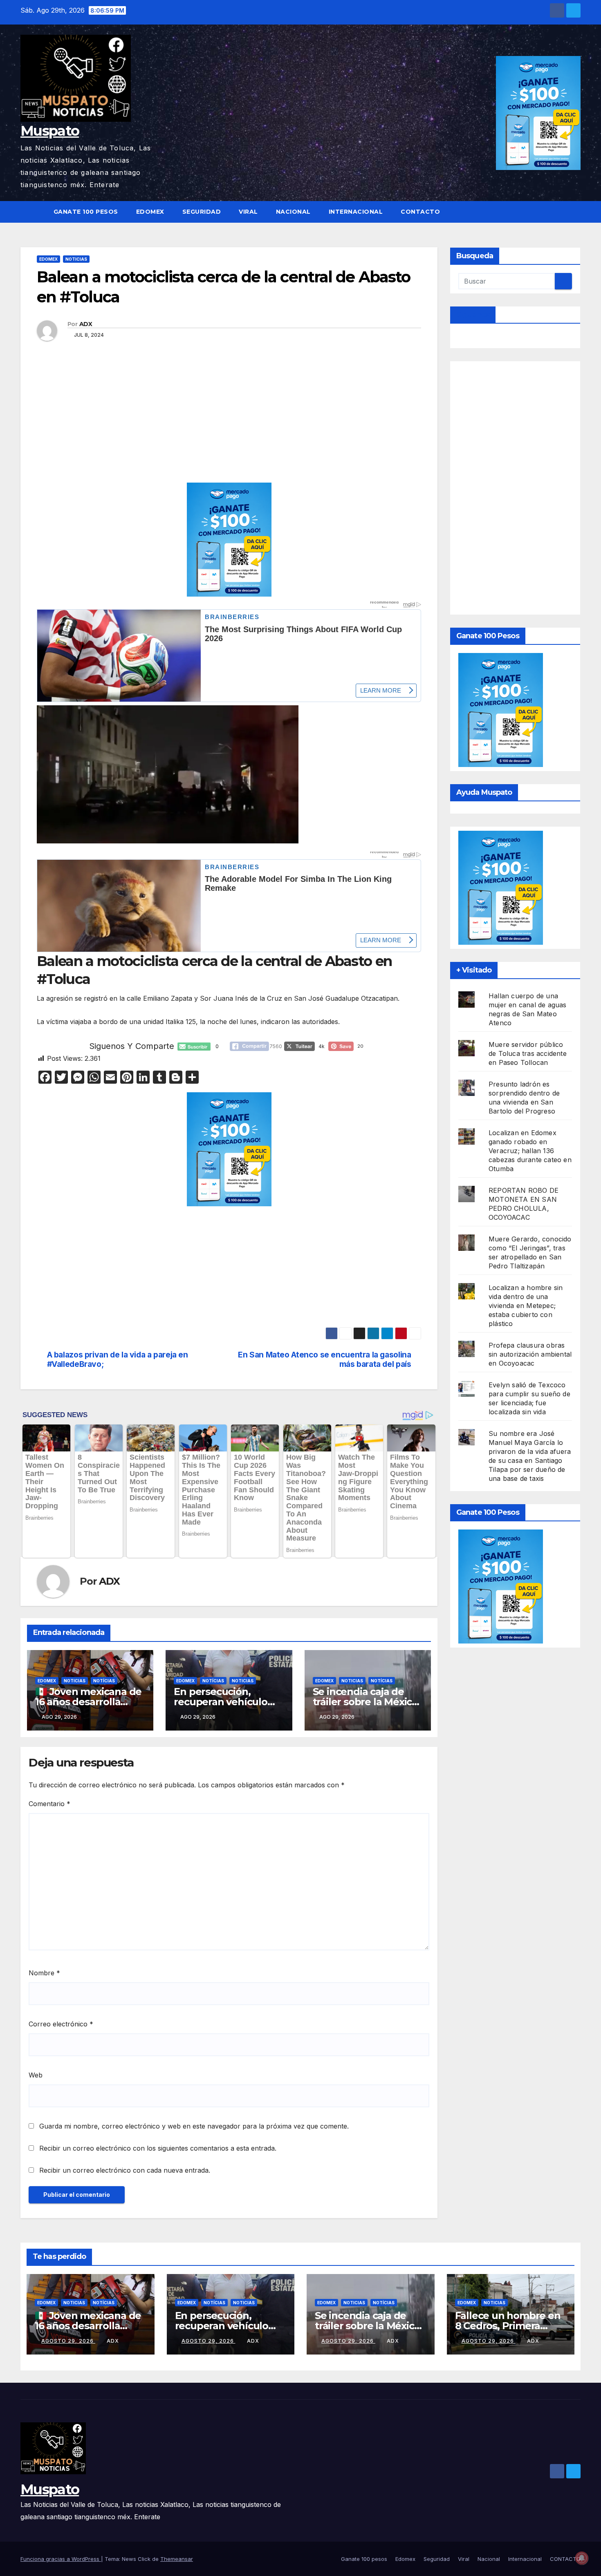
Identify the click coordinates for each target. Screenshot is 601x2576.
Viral (248, 212)
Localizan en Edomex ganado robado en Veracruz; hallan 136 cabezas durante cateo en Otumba (530, 1151)
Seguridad (202, 212)
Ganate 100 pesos (86, 212)
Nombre (44, 1973)
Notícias (104, 1681)
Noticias (76, 259)
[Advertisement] (240, 422)
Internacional (356, 212)
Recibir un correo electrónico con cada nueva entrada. (125, 2170)
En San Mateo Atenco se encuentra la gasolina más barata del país (324, 1360)
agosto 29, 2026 (68, 2341)
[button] (575, 212)
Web (36, 2075)
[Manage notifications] (582, 2558)
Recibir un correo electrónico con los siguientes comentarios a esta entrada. (158, 2148)
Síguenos (473, 315)
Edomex (150, 212)
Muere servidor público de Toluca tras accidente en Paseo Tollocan (528, 1053)
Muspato (50, 131)
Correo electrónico (61, 2024)
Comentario (49, 1804)
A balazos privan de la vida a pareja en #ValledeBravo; (118, 1360)
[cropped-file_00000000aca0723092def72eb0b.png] (229, 618)
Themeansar (177, 2559)
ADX (86, 324)
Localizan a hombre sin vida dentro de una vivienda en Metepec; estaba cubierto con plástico (526, 1306)
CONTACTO (420, 212)
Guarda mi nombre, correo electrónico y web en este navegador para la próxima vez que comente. (194, 2126)
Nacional (293, 212)
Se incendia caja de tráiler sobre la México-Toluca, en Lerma (367, 1702)
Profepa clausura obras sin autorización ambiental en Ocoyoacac (530, 1354)
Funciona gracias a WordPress (61, 2559)
